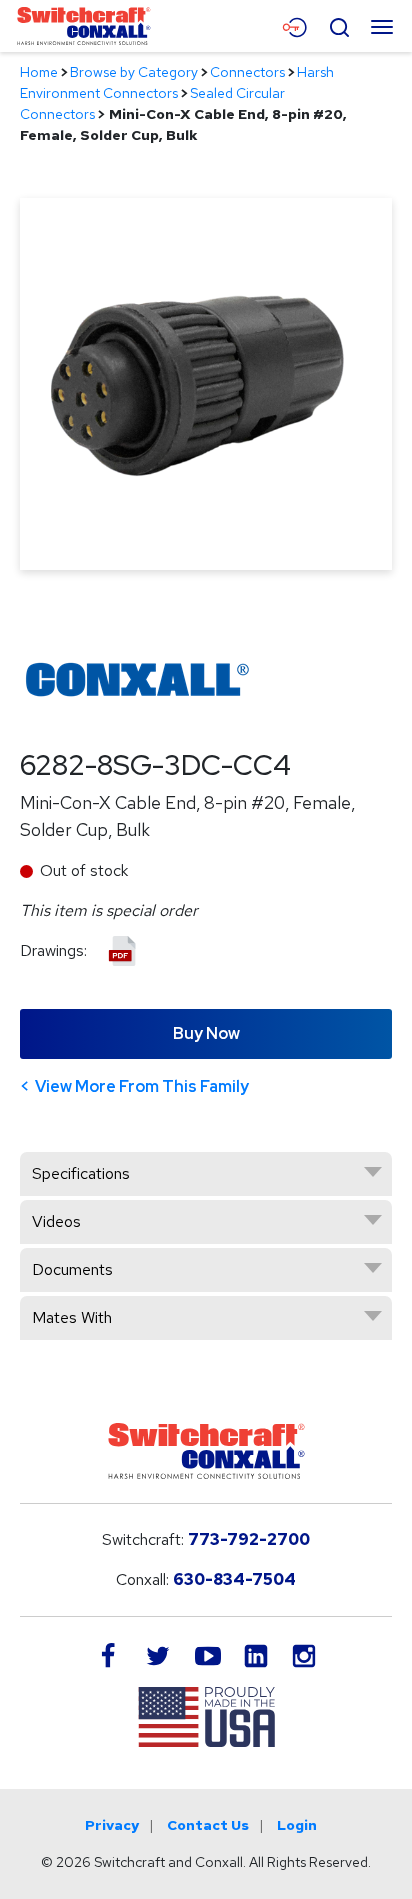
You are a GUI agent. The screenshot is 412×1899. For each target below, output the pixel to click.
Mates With (72, 1317)
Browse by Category (134, 72)
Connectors (247, 72)
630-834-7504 (234, 1579)
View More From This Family (142, 1086)
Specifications (81, 1173)
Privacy (112, 1825)
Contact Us (208, 1825)
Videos (56, 1221)
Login (297, 1825)
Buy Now (206, 1033)
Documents (72, 1269)
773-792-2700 (249, 1539)
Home (39, 72)
